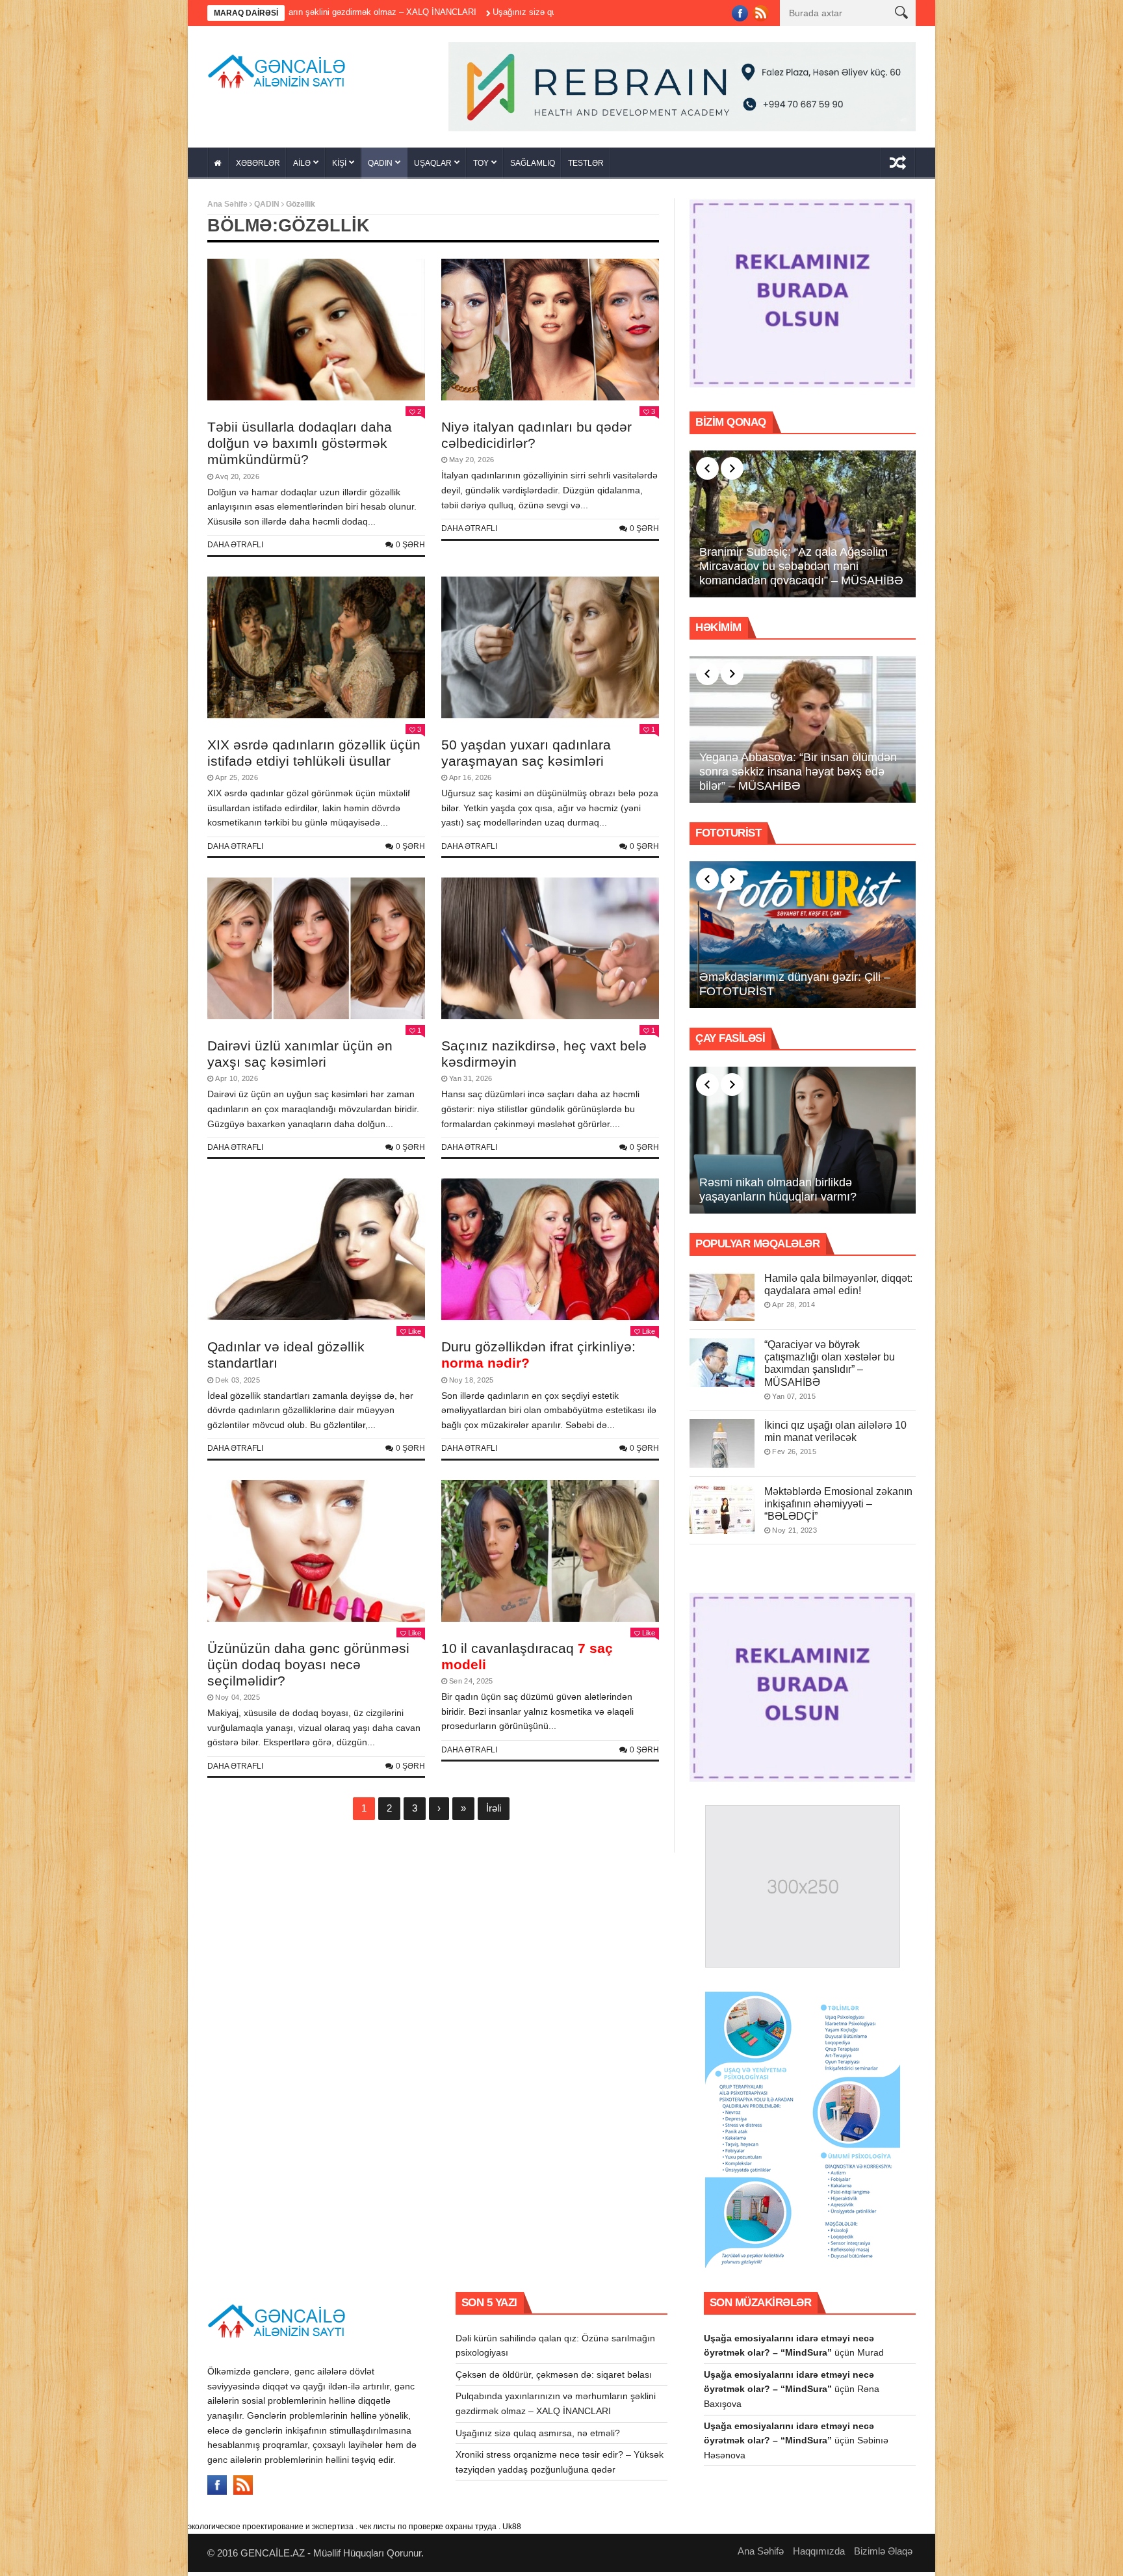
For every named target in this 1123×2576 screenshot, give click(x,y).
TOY (481, 168)
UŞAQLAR (433, 168)
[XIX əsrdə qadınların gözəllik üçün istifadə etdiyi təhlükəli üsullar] (316, 652)
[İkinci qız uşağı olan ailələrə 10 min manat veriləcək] (722, 1447)
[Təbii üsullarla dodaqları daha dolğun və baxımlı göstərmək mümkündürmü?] (316, 334)
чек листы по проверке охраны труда (428, 2531)
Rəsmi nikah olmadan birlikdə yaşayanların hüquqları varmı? (778, 1194)
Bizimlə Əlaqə (883, 2555)
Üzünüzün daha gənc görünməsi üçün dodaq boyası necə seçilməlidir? (308, 1668)
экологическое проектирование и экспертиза (271, 2531)
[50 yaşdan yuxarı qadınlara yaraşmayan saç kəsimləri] (550, 652)
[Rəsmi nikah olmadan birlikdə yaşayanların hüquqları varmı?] (803, 1145)
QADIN (380, 168)
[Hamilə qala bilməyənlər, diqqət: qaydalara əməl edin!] (722, 1301)
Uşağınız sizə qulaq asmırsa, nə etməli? (396, 12)
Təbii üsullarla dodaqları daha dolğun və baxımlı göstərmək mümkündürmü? (300, 448)
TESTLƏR (586, 168)
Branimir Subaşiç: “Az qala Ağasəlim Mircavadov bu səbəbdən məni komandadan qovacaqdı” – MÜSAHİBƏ (801, 570)
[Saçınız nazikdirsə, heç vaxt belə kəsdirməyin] (550, 953)
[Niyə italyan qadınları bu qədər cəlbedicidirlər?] (550, 334)
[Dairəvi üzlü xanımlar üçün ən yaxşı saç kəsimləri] (316, 953)
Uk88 (512, 2531)
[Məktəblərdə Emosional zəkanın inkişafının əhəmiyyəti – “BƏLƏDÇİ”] (722, 1514)
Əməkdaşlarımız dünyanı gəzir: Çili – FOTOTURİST (795, 989)
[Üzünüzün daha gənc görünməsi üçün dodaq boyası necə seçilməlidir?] (316, 1555)
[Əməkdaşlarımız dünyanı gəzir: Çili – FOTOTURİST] (803, 939)
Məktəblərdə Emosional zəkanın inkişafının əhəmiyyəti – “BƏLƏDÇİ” (838, 1508)
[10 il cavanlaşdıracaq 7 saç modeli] (550, 1555)
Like (415, 1336)
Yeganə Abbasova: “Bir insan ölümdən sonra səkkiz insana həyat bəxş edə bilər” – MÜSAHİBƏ (798, 776)
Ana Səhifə (227, 209)
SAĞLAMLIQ (533, 168)
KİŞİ (339, 168)
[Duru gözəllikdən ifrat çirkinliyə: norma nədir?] (550, 1254)
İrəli (494, 1813)
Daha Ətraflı (235, 549)
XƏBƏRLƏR (258, 168)
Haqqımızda (819, 2555)
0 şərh (410, 549)
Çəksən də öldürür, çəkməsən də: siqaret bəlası (554, 2378)
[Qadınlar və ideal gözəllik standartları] (316, 1254)
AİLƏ (302, 168)
